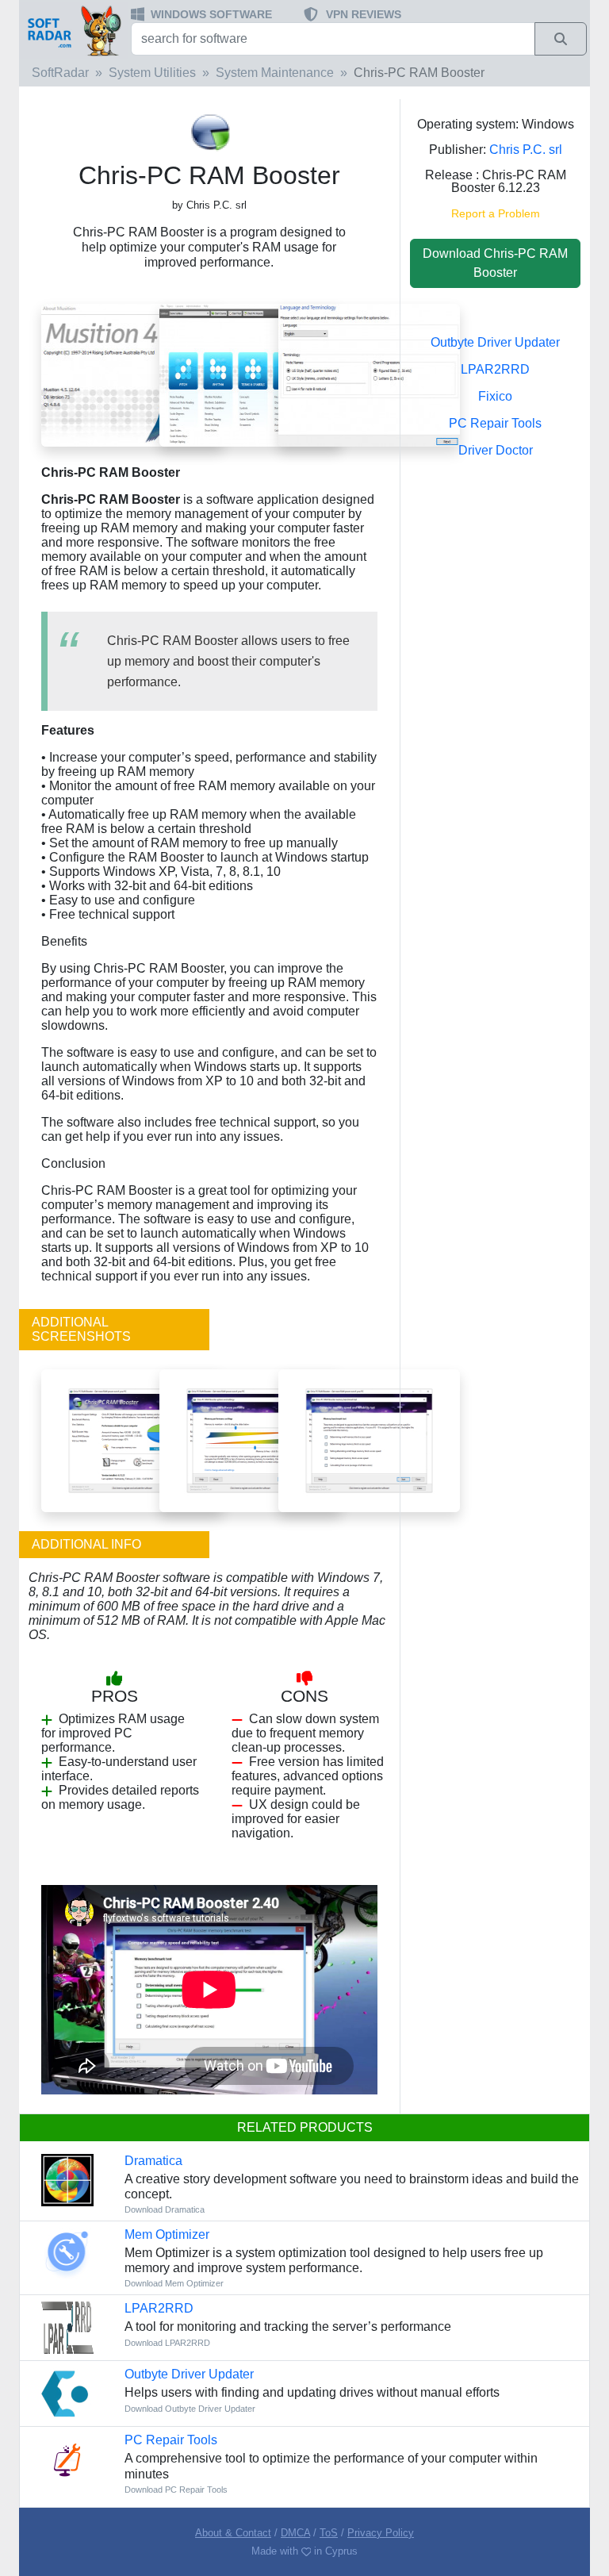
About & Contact (233, 2533)
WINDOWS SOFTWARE (211, 14)
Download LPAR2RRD (167, 2343)
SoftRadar (60, 73)
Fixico (495, 396)
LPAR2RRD (495, 369)
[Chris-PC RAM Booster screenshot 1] (369, 375)
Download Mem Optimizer (174, 2283)
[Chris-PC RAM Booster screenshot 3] (132, 375)
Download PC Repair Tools (176, 2490)
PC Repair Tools (495, 423)
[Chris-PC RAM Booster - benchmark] (369, 1440)
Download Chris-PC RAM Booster (495, 263)
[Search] (561, 39)
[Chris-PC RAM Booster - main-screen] (132, 1440)
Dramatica (153, 2161)
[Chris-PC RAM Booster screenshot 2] (250, 375)
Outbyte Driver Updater (495, 342)
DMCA (295, 2533)
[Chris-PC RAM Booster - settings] (250, 1440)
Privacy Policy (381, 2533)
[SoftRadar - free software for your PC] (73, 30)
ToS (329, 2533)
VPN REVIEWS (364, 14)
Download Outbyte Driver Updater (190, 2409)
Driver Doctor (496, 450)
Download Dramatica (165, 2209)
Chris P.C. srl (526, 150)
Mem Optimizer (167, 2234)
